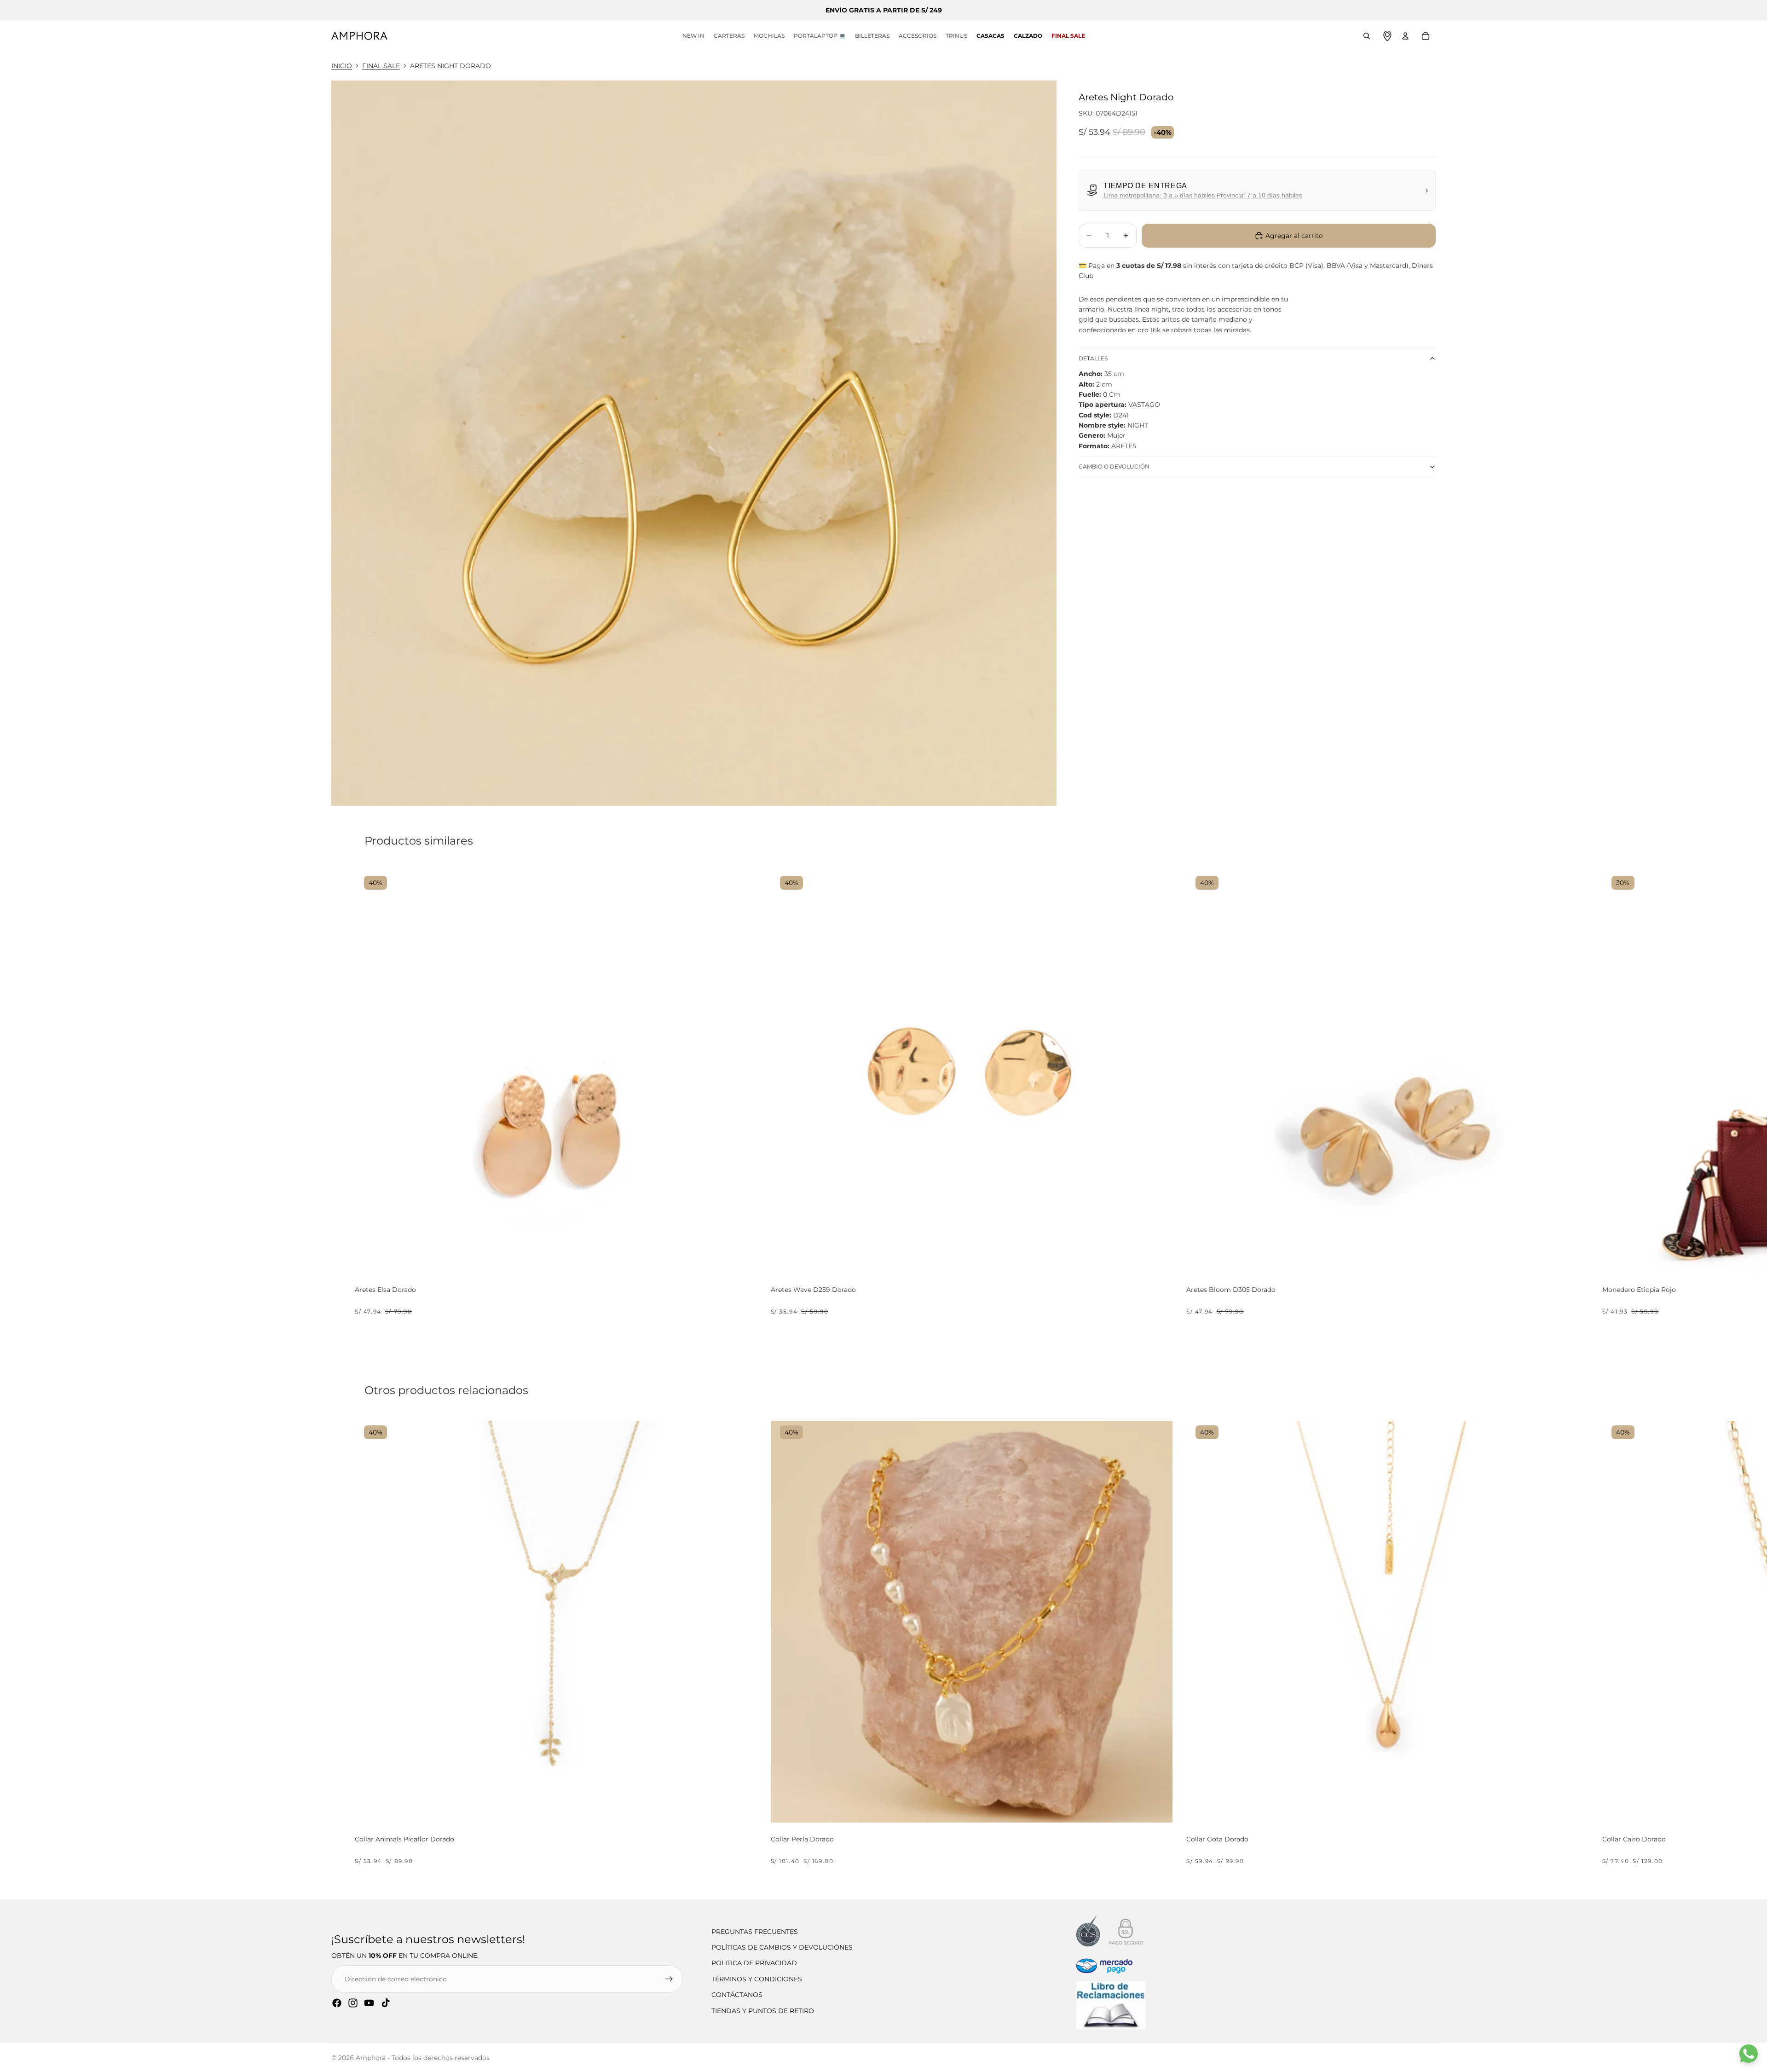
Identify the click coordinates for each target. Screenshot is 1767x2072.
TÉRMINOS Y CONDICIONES (757, 1979)
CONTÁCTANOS (737, 1995)
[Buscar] (1367, 36)
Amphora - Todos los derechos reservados (423, 2058)
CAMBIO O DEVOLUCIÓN (1114, 466)
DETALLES (1093, 358)
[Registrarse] (669, 1979)
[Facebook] (337, 2003)
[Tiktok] (386, 2003)
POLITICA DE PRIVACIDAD (754, 1963)
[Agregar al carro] (746, 1262)
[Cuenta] (1405, 36)
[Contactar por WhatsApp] (1749, 2054)
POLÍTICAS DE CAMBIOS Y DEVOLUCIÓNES (782, 1947)
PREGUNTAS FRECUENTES (755, 1932)
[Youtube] (369, 2003)
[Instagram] (353, 2003)
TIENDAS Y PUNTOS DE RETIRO (763, 2011)
